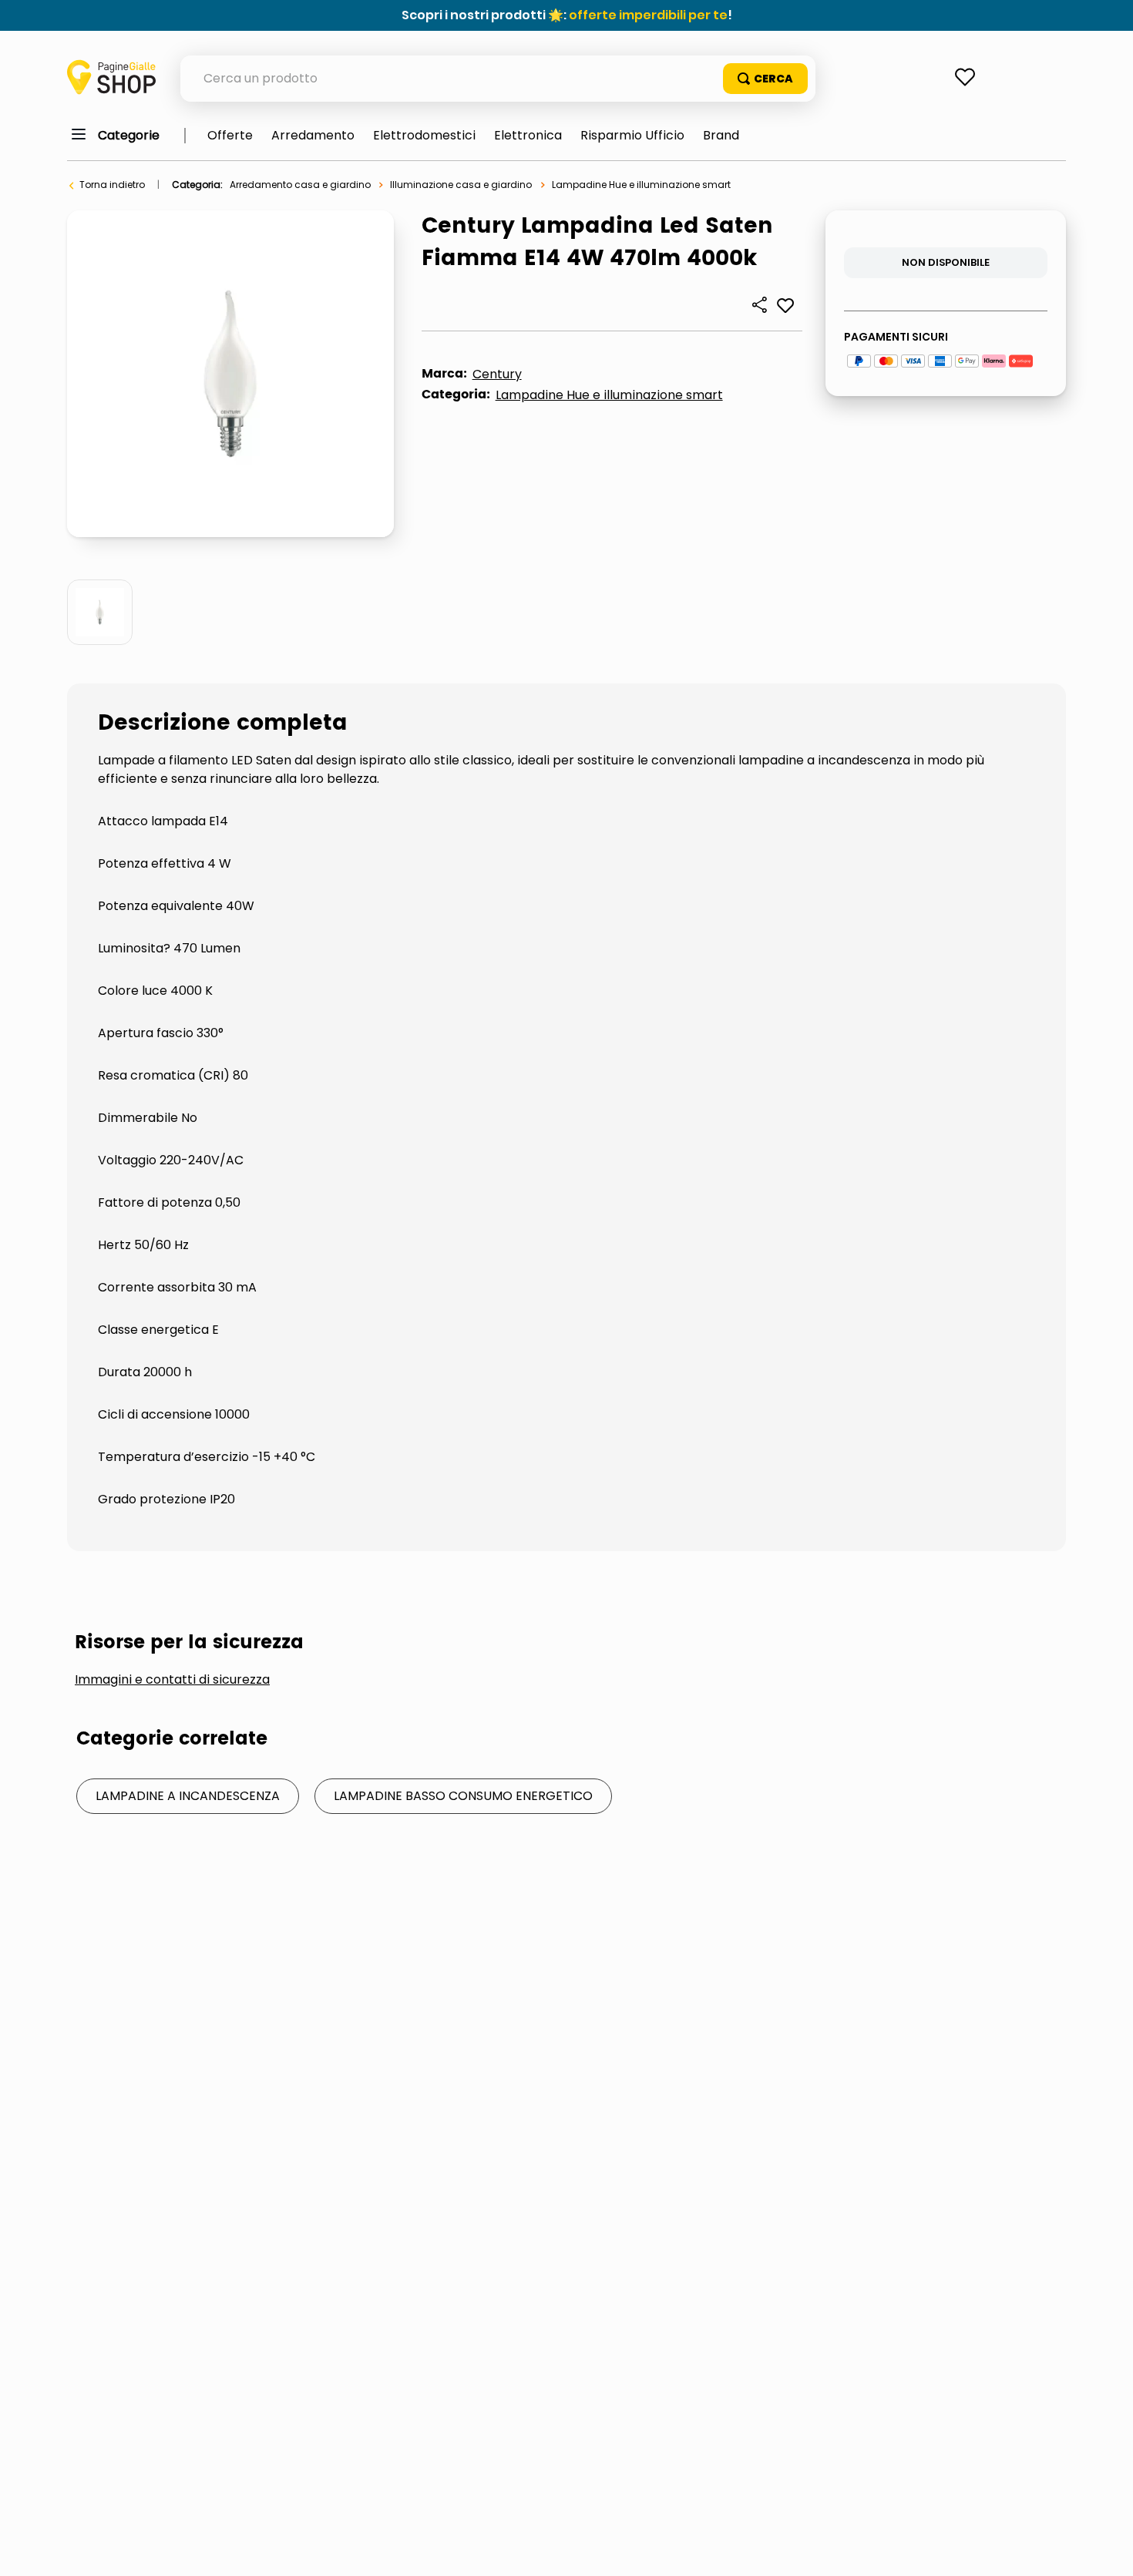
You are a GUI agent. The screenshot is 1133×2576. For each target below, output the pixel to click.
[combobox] (498, 79)
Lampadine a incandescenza (188, 1796)
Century (497, 374)
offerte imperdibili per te (648, 15)
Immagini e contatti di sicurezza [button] (172, 1680)
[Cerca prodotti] (765, 79)
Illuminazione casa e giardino (461, 185)
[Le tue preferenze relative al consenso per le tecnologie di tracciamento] (1106, 2549)
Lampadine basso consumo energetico (463, 1796)
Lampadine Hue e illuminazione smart (641, 185)
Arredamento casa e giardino (300, 185)
